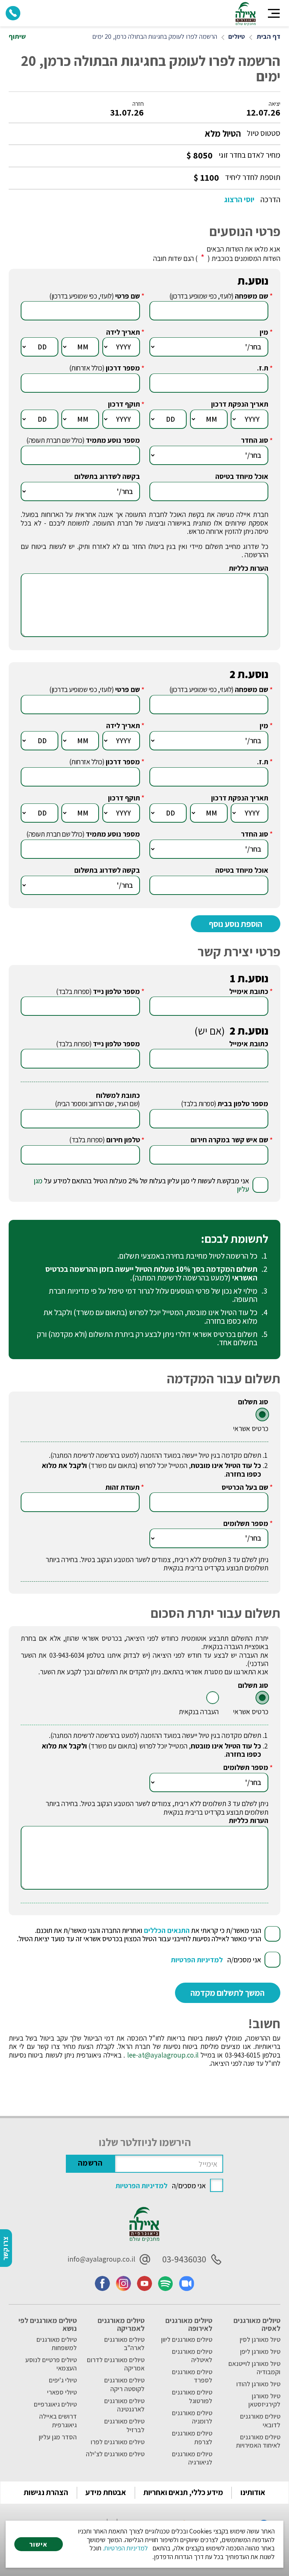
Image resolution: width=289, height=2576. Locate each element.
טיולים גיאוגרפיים (55, 2404)
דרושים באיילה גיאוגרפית (58, 2421)
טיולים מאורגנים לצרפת (192, 2437)
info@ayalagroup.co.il (101, 2259)
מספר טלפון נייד (116, 991)
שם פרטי (128, 296)
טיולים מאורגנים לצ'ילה (115, 2454)
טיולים (237, 37)
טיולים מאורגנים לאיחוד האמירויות (258, 2441)
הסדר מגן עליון (58, 2437)
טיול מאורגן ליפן (260, 2352)
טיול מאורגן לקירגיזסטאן (264, 2400)
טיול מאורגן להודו (258, 2384)
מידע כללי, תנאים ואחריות (183, 2492)
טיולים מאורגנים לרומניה (192, 2417)
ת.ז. (263, 368)
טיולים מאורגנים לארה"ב (124, 2344)
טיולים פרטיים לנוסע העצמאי (51, 2364)
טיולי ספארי (62, 2392)
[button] (274, 13)
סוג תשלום (253, 1402)
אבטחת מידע (106, 2492)
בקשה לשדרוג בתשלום (107, 476)
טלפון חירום (123, 1140)
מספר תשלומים (246, 1523)
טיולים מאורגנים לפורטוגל (192, 2396)
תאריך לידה (123, 332)
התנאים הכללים (167, 1930)
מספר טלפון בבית (243, 1104)
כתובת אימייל (249, 991)
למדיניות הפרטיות (197, 1960)
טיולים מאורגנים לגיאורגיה (192, 2458)
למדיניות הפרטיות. (125, 2548)
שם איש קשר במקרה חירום (229, 1140)
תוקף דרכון (124, 404)
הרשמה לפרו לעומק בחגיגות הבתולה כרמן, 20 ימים (155, 37)
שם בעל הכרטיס (245, 1487)
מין (264, 332)
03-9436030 (184, 2259)
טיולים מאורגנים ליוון (187, 2340)
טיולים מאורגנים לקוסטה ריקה (124, 2384)
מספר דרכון (123, 368)
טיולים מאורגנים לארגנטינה (124, 2405)
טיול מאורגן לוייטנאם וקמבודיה (254, 2368)
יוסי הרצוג (239, 200)
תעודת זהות (122, 1487)
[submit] (228, 1993)
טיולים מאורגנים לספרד (192, 2376)
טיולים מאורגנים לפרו (118, 2442)
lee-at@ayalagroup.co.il (163, 2055)
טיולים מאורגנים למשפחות (56, 2344)
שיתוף (17, 37)
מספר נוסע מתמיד (113, 440)
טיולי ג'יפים (63, 2380)
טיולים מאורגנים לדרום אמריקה (116, 2364)
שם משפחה (252, 296)
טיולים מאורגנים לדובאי (260, 2421)
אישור (38, 2544)
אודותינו (253, 2492)
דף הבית (268, 37)
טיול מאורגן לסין (260, 2340)
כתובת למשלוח (118, 1095)
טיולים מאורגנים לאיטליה (192, 2356)
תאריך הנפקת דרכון (240, 404)
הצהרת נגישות (46, 2492)
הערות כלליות (249, 568)
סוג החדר (255, 440)
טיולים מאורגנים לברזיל (124, 2425)
